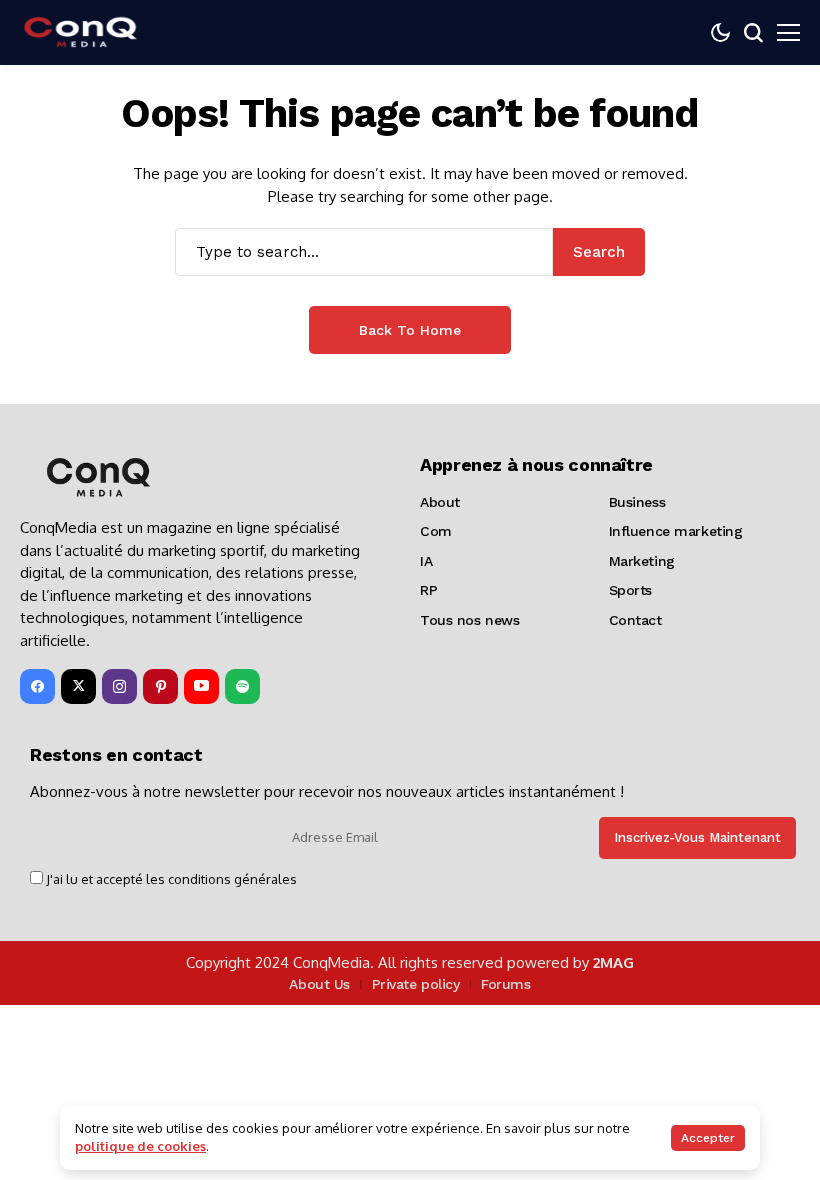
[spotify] (242, 686)
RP (428, 590)
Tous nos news (470, 620)
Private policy (416, 984)
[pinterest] (160, 686)
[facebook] (37, 686)
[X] (78, 686)
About (440, 502)
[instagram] (119, 686)
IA (426, 561)
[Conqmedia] (80, 32)
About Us (319, 984)
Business (637, 502)
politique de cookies (140, 1146)
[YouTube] (201, 686)
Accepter (708, 1138)
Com (436, 531)
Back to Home (410, 330)
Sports (630, 590)
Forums (505, 984)
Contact (635, 620)
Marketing (642, 561)
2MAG (613, 962)
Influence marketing (676, 531)
